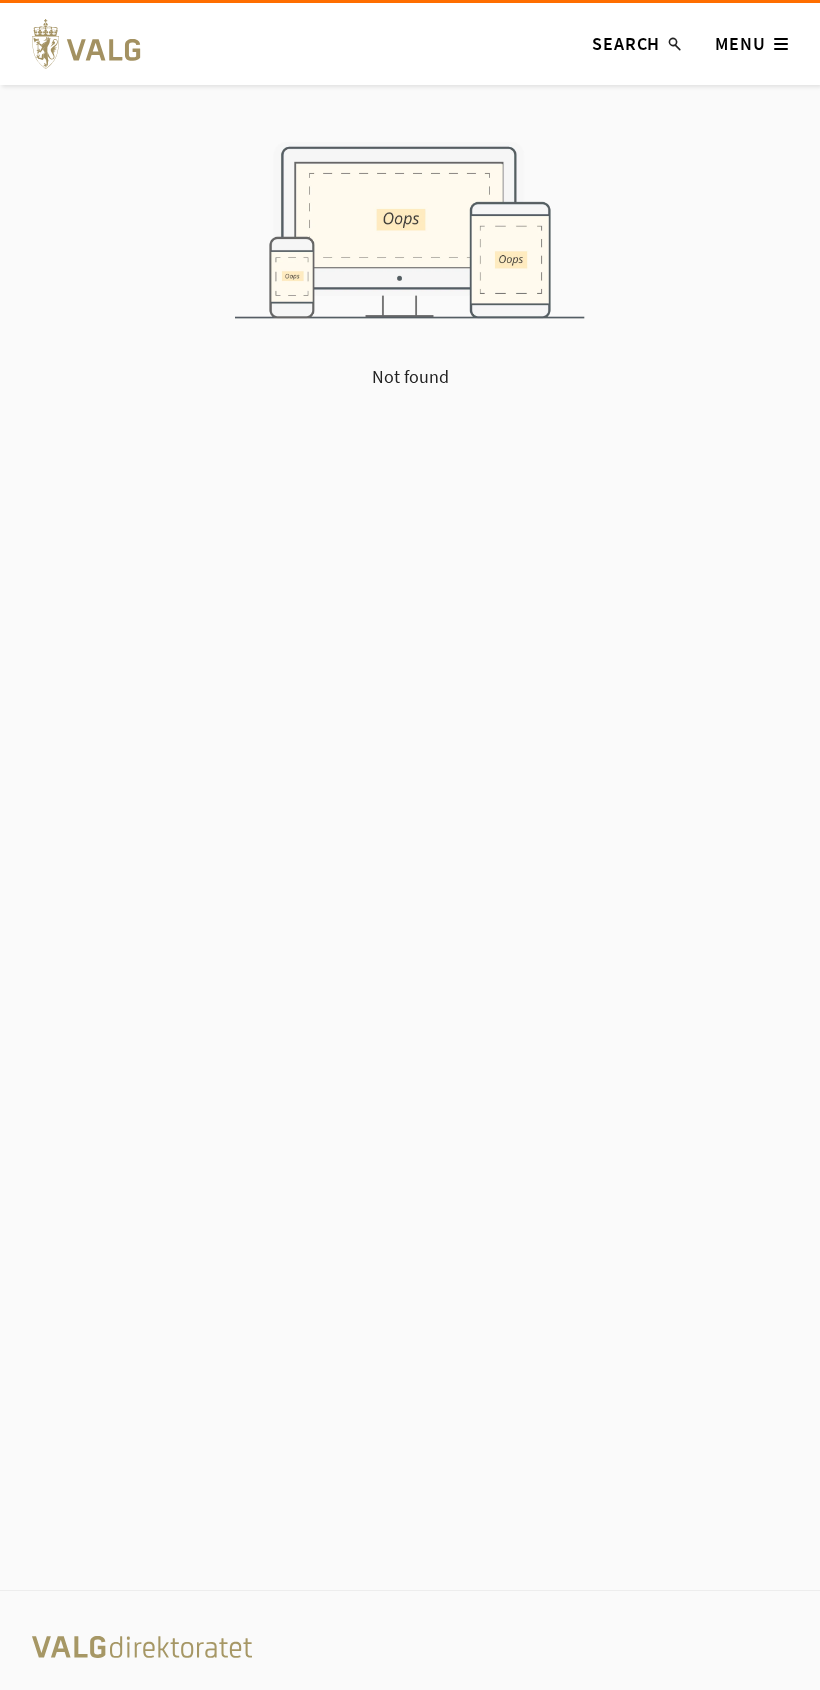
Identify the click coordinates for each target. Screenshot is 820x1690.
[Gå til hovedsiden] (97, 44)
